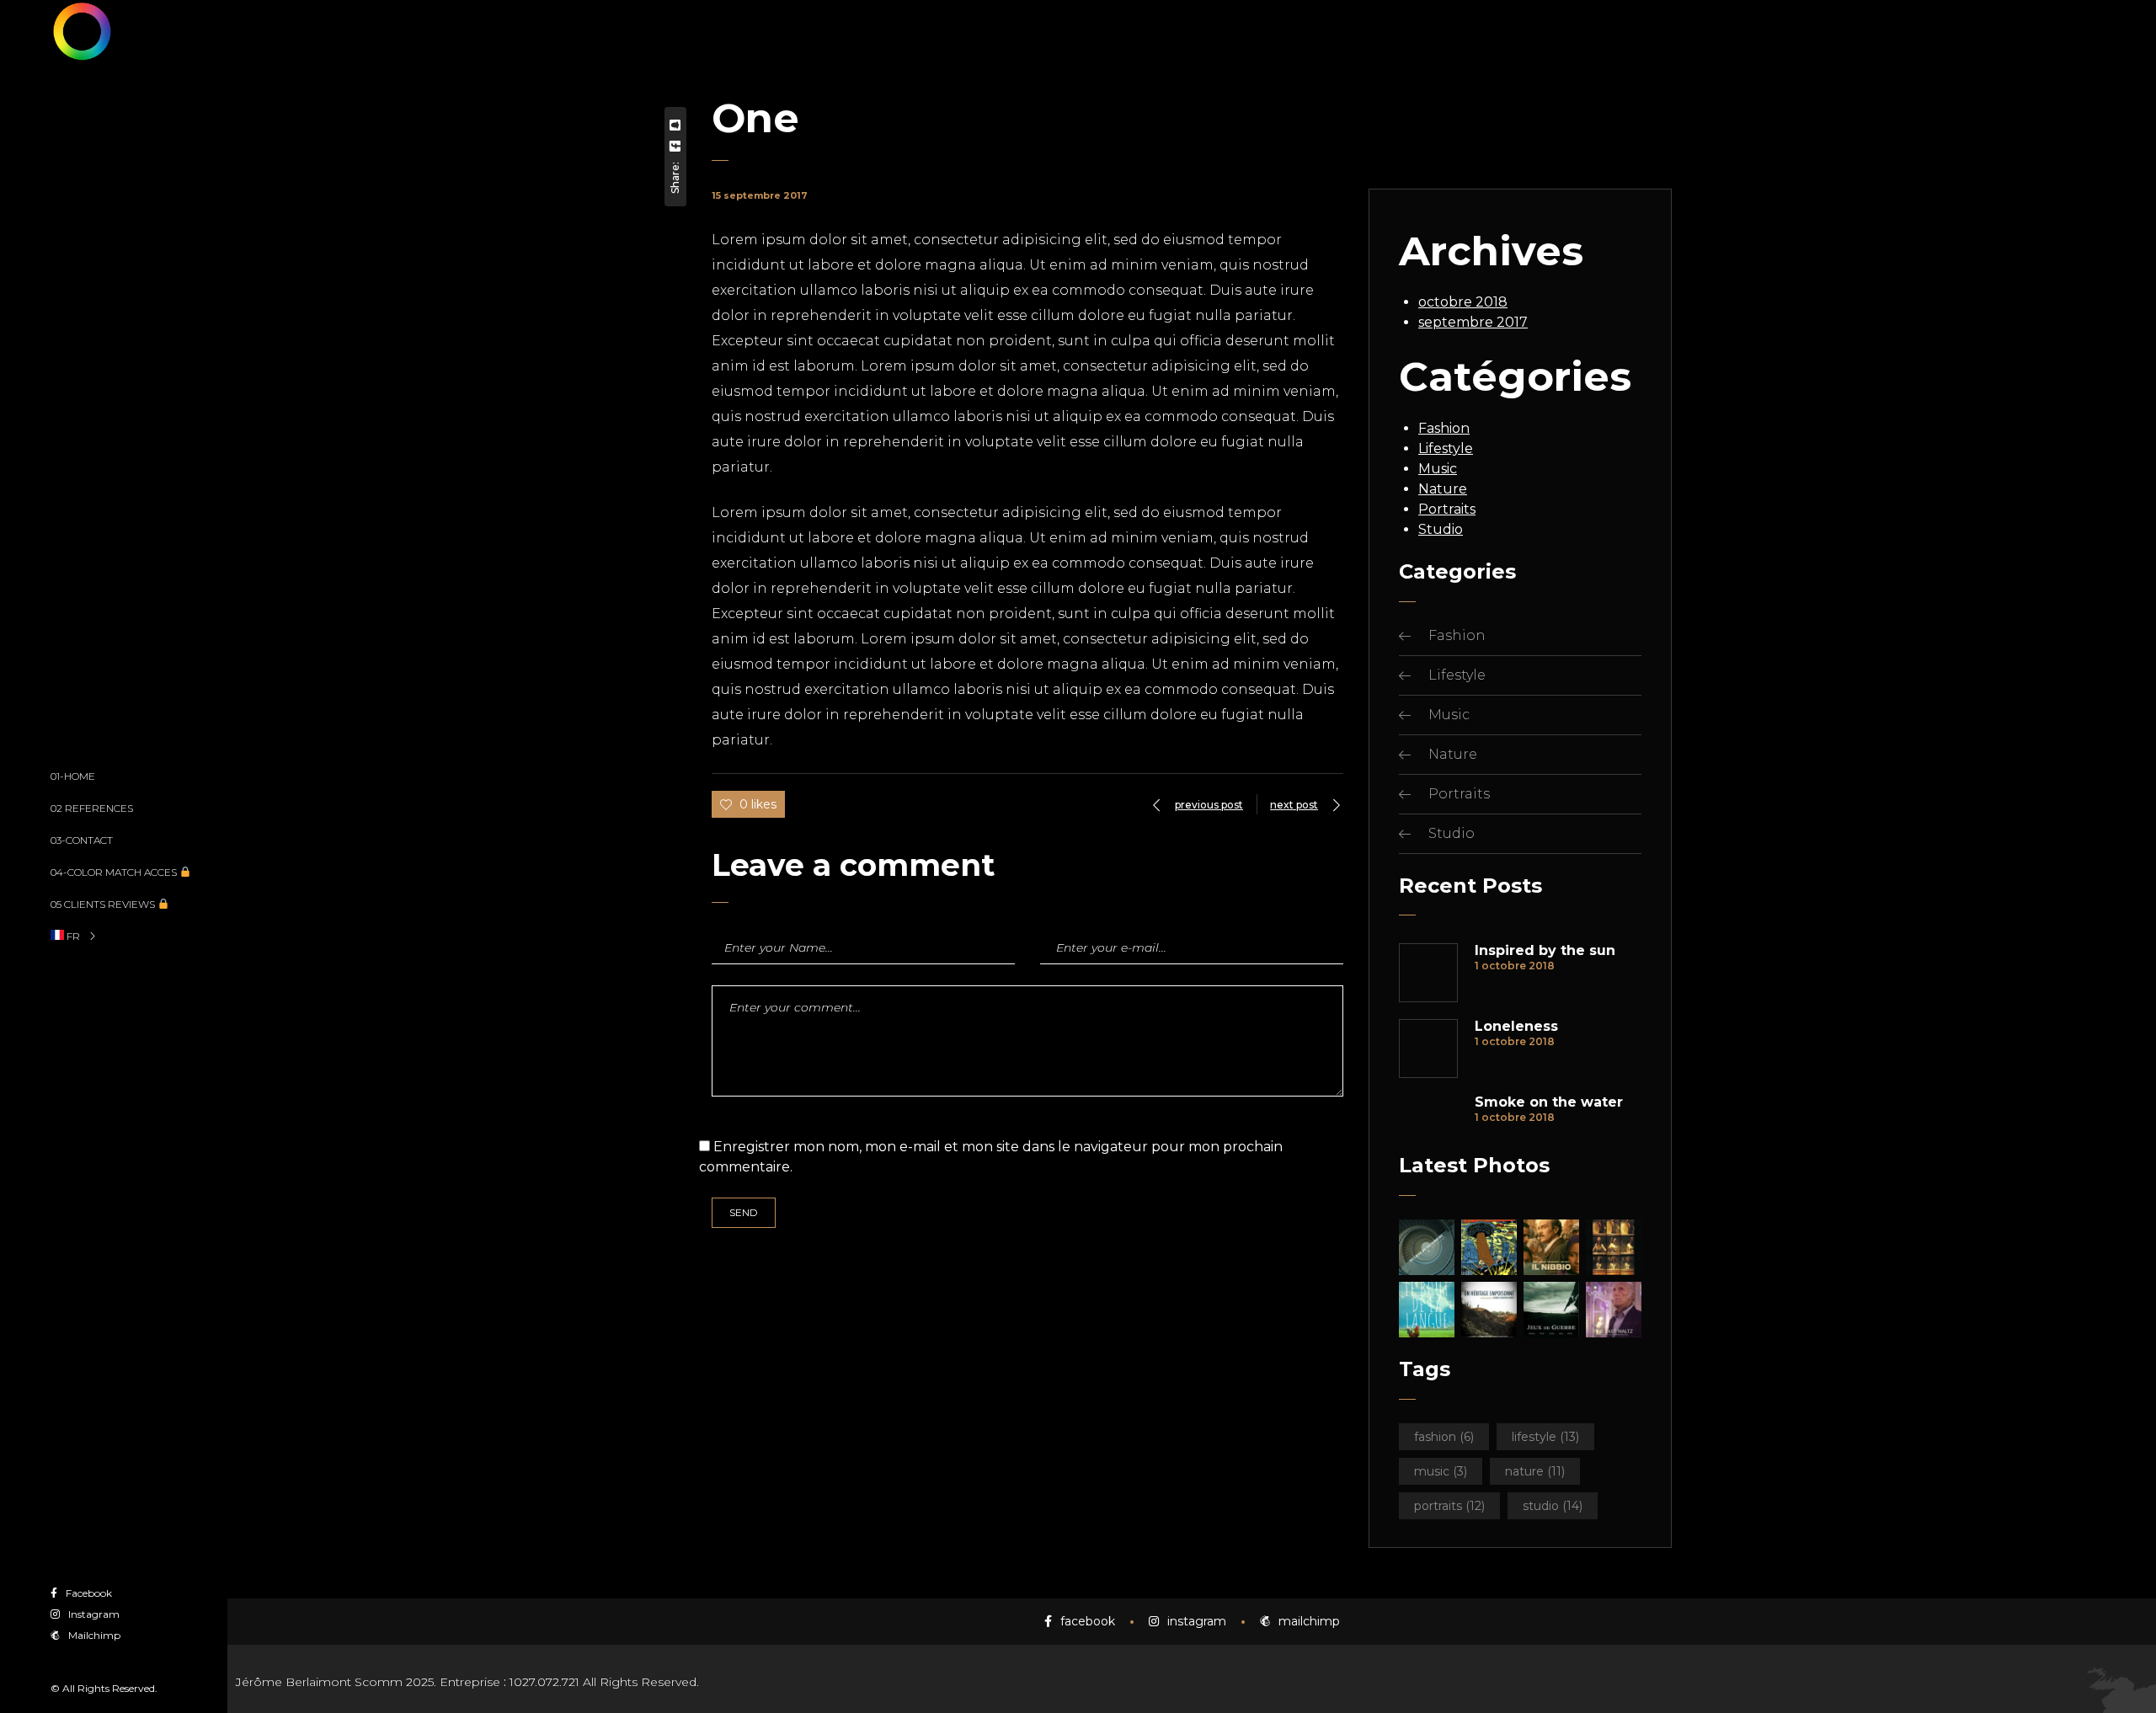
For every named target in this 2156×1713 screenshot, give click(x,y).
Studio (1441, 529)
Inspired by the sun (1545, 951)
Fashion (1444, 428)
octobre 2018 (1463, 302)
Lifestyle (1446, 448)
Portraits (1447, 509)
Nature (1443, 489)
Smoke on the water (1549, 1102)
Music (1438, 469)
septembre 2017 (1473, 322)
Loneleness (1516, 1027)
